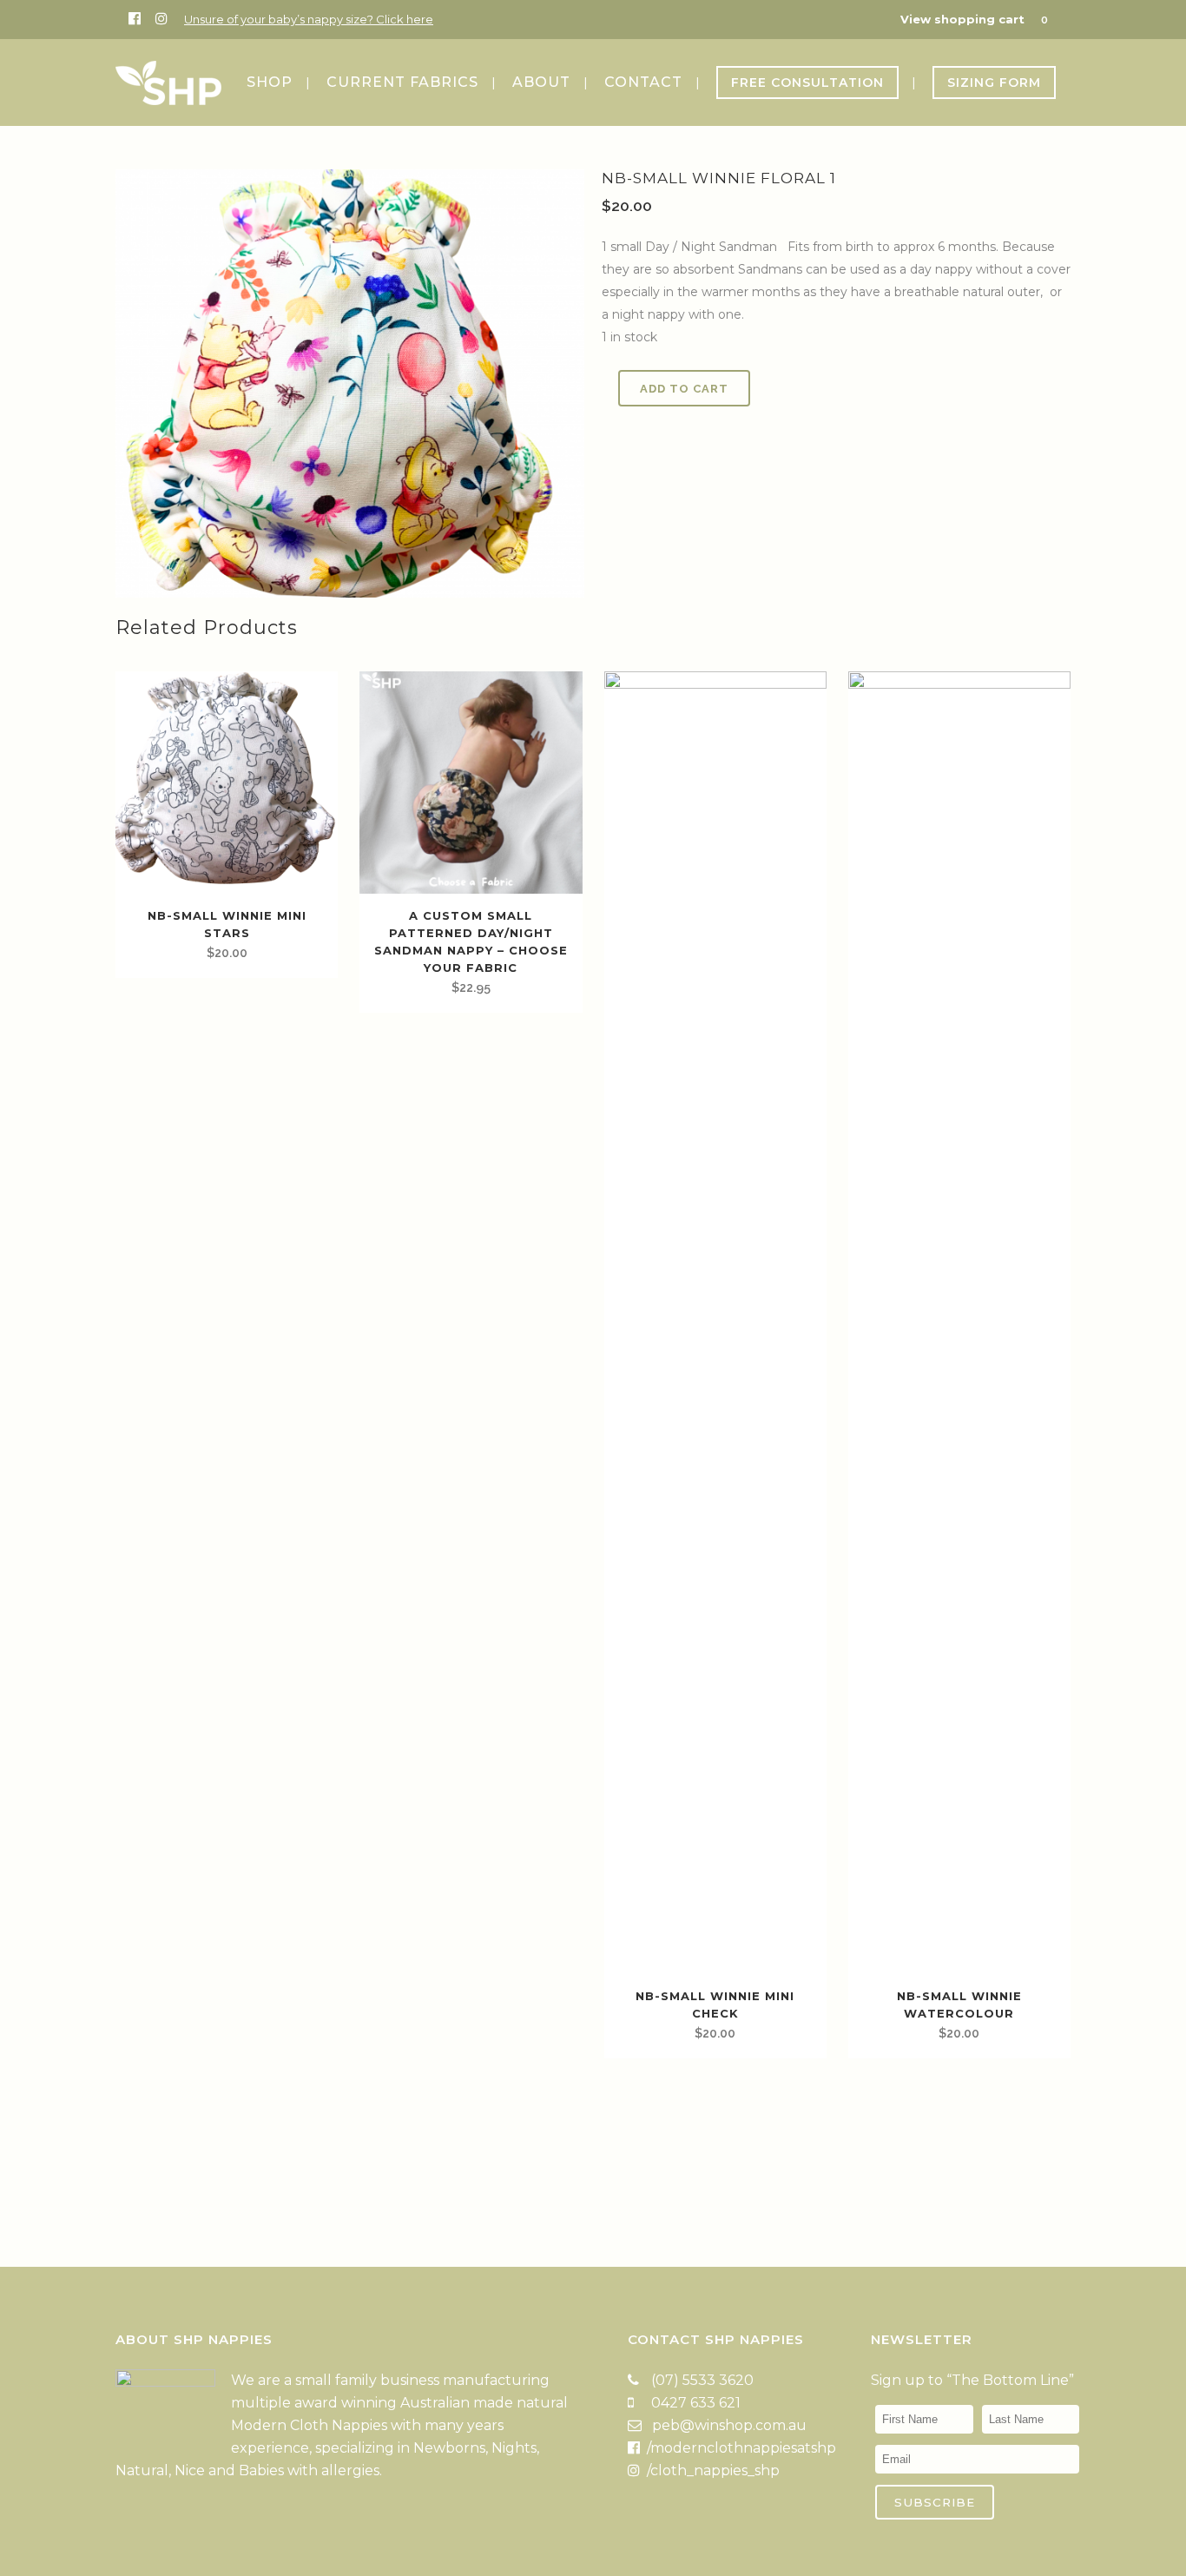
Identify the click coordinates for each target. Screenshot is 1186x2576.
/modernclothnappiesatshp (740, 2448)
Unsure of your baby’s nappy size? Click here (309, 19)
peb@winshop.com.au (729, 2425)
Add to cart (684, 389)
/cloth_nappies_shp (712, 2470)
